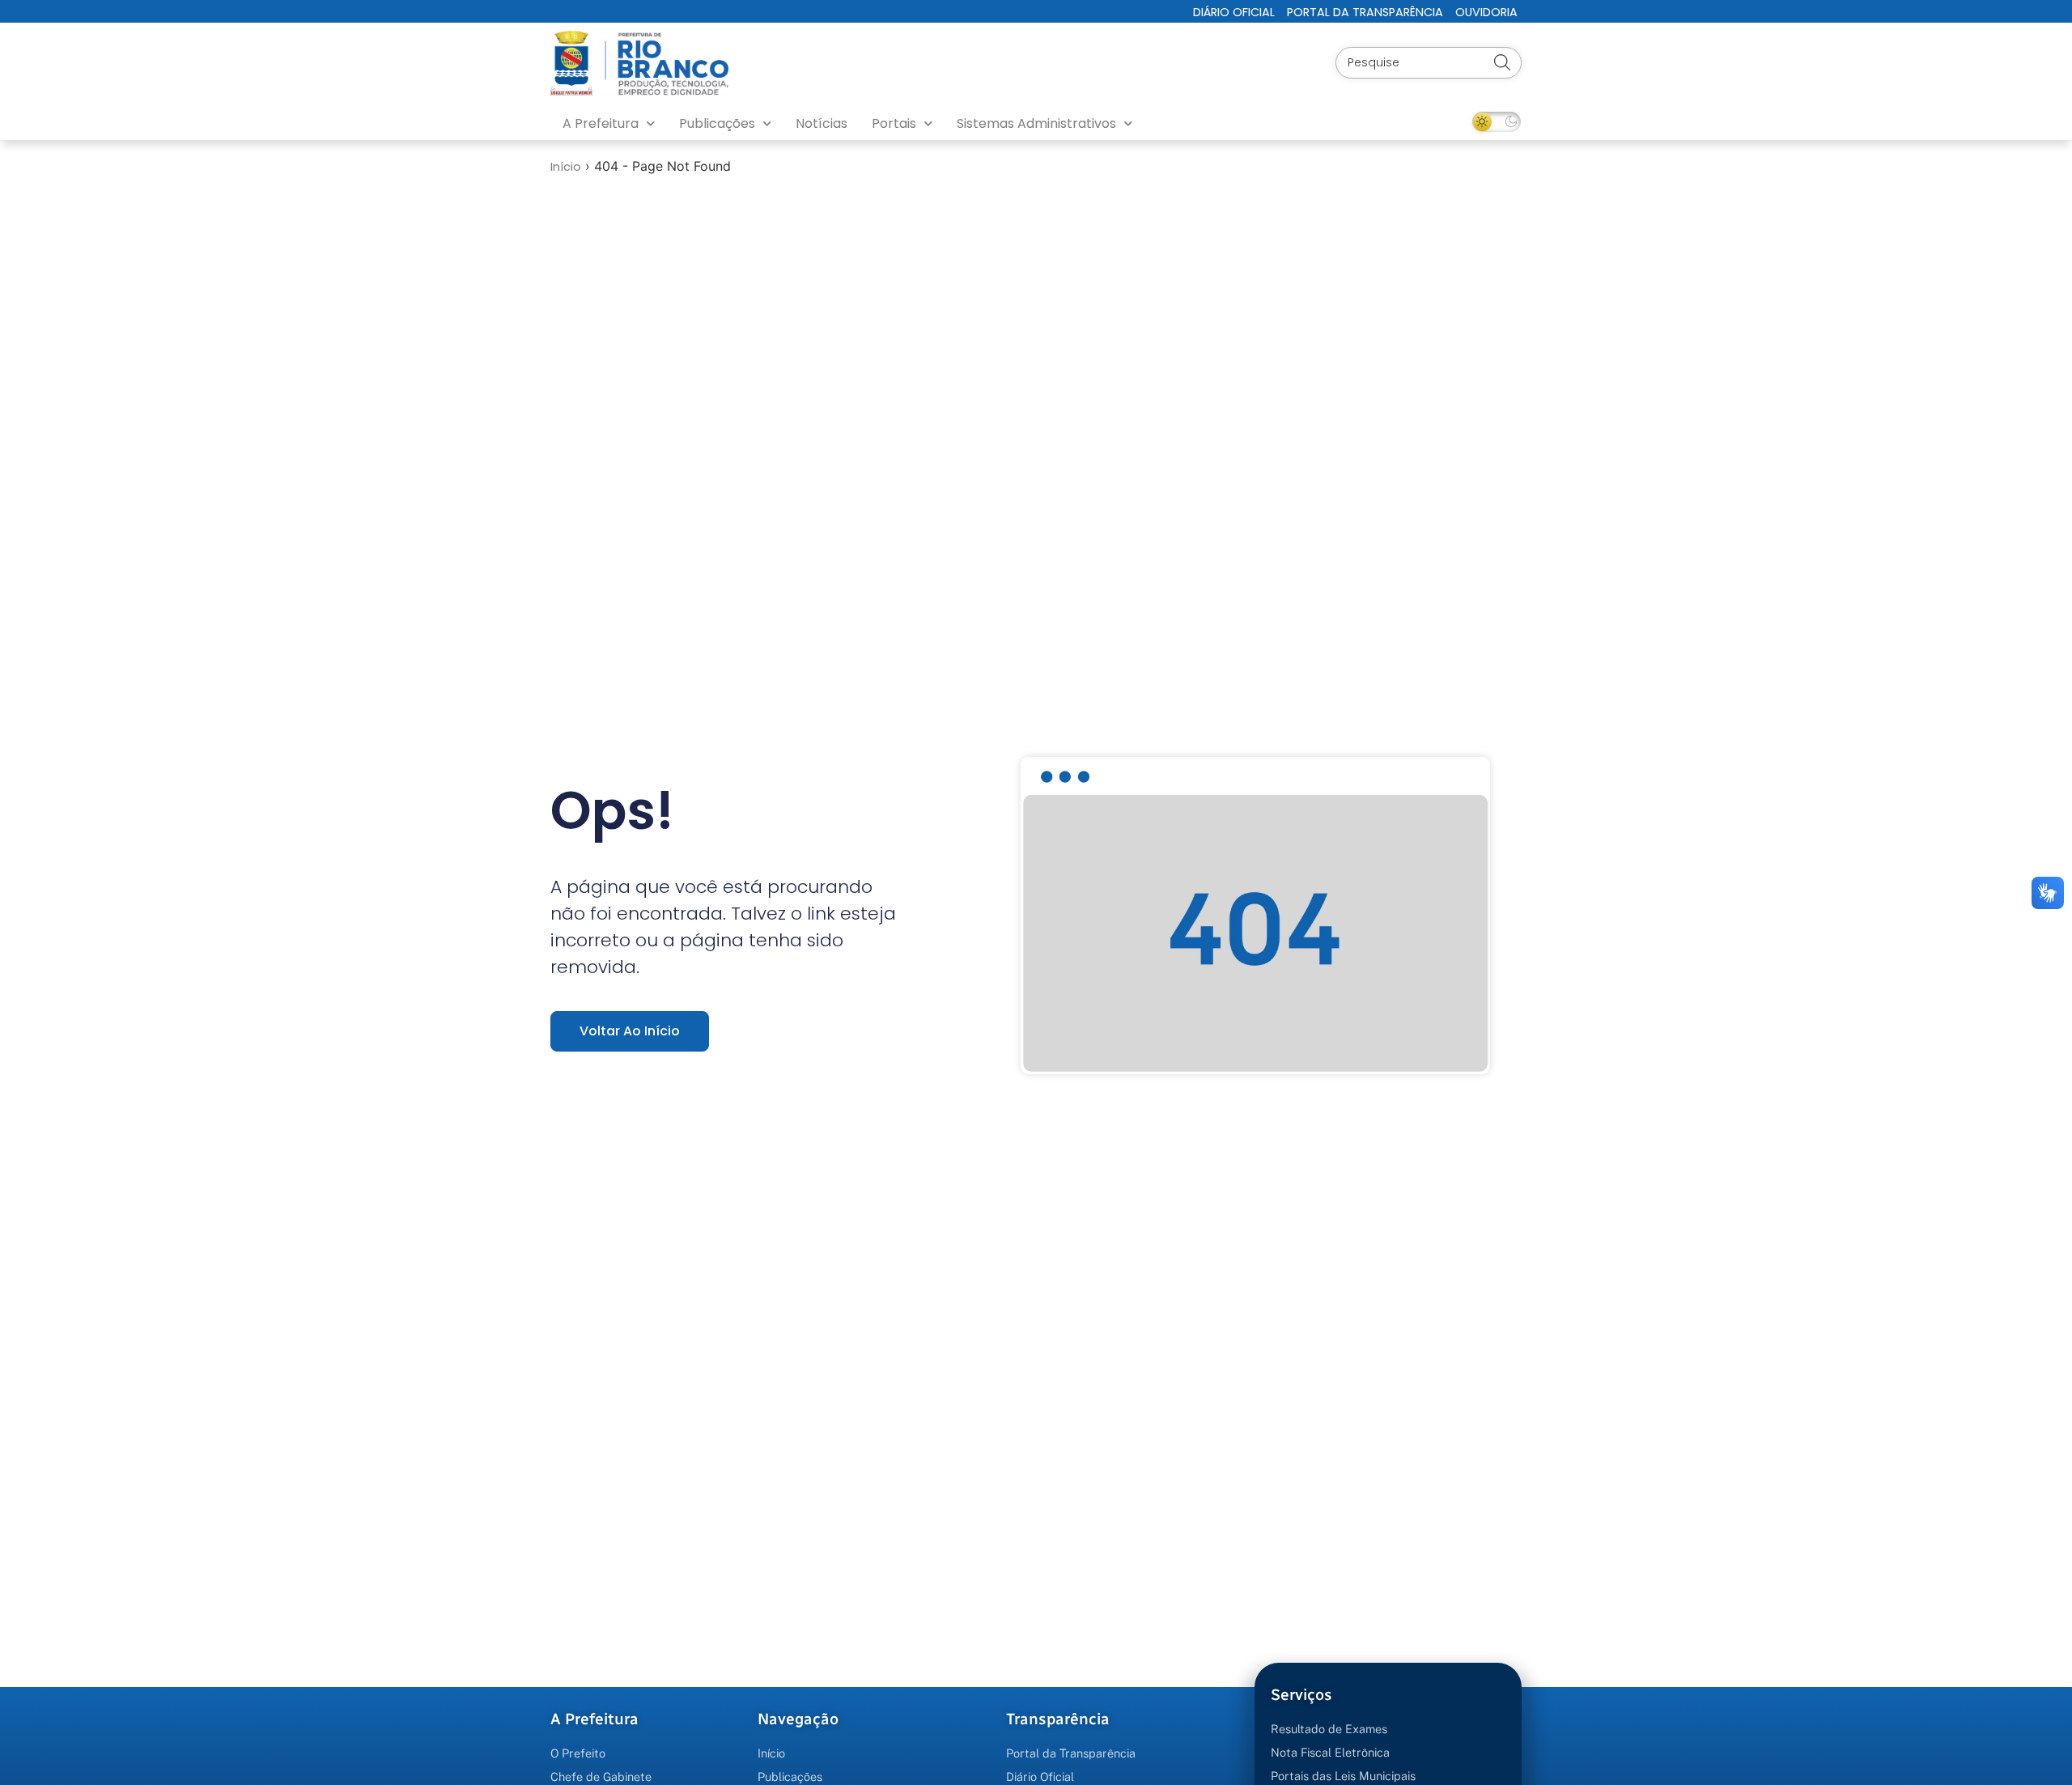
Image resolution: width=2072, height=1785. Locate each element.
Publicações (717, 123)
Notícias (822, 123)
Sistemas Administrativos (1036, 123)
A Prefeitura (601, 123)
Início (566, 167)
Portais (894, 123)
